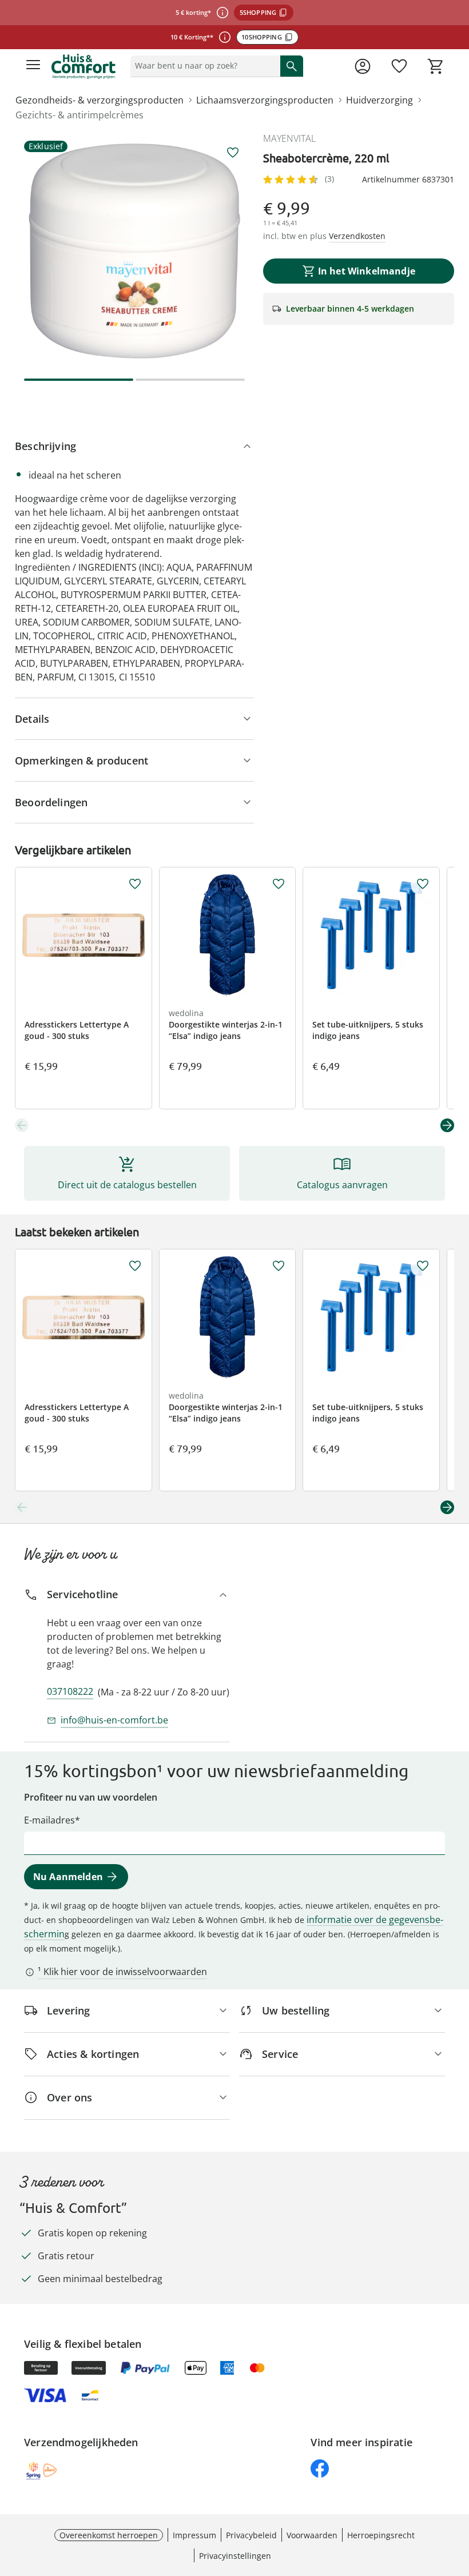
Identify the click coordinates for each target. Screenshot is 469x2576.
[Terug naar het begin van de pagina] (458, 2496)
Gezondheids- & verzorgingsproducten (100, 100)
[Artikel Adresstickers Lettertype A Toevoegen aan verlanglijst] (135, 884)
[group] (134, 251)
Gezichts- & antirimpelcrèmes (80, 115)
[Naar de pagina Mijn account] (363, 66)
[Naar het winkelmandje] (436, 66)
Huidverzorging (379, 100)
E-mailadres (49, 1820)
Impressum (194, 2535)
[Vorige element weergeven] (22, 1125)
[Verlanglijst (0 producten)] (399, 66)
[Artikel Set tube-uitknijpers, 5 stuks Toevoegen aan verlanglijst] (423, 884)
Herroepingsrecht (381, 2535)
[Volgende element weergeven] (447, 1125)
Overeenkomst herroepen (109, 2535)
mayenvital (289, 138)
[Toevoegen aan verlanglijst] (233, 153)
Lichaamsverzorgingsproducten (265, 100)
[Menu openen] (33, 66)
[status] (203, 66)
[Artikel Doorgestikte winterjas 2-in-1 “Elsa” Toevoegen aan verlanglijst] (279, 884)
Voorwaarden (312, 2535)
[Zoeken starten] (292, 66)
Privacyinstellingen (235, 2556)
